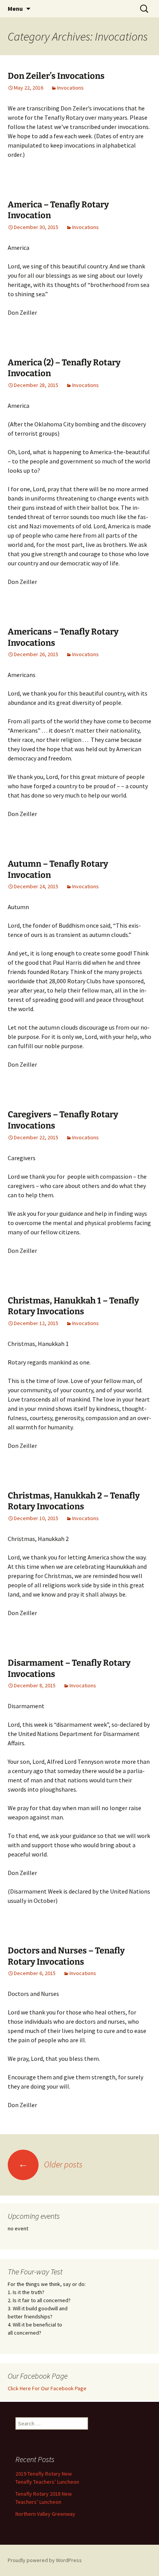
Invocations (70, 88)
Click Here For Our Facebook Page (47, 2388)
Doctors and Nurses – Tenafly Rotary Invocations (66, 1956)
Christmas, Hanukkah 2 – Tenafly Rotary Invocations (74, 1501)
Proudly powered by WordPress (45, 2560)
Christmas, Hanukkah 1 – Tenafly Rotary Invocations (73, 1306)
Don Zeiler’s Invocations (56, 76)
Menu (15, 8)
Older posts (50, 2164)
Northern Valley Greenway (45, 2514)
